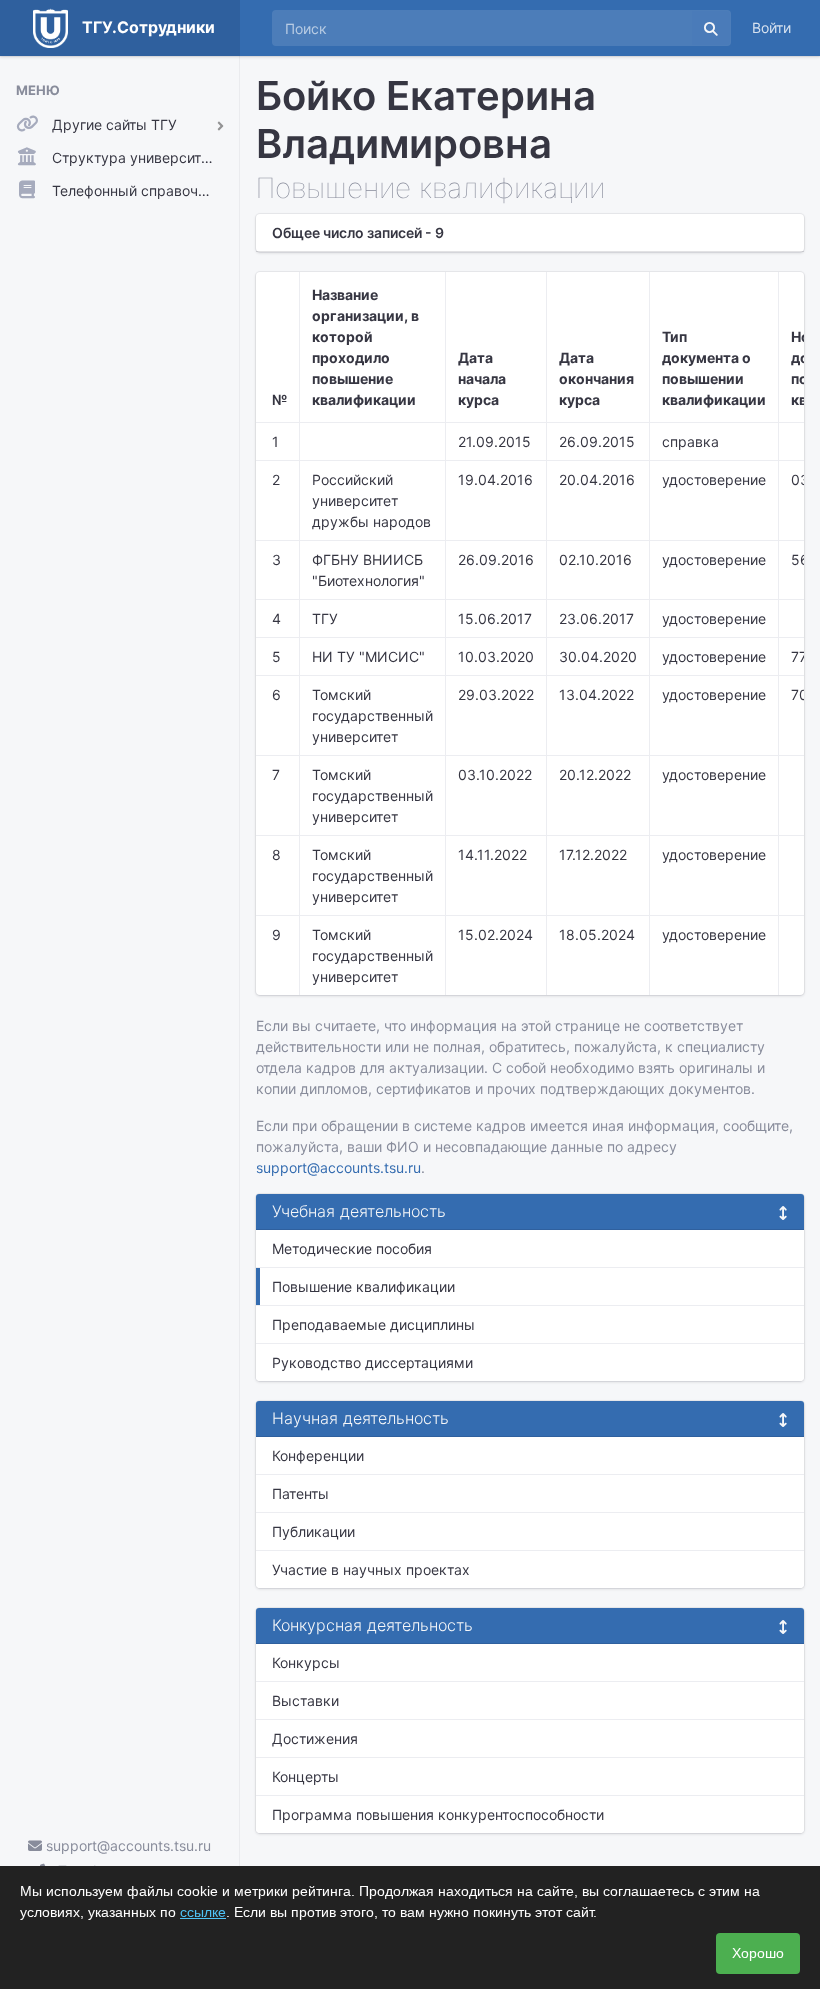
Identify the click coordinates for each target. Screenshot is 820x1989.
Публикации (313, 1531)
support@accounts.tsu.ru (126, 1845)
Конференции (318, 1455)
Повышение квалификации (363, 1286)
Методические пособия (352, 1248)
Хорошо (758, 1953)
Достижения (315, 1738)
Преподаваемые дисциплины (373, 1324)
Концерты (305, 1776)
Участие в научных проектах (371, 1569)
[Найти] (711, 28)
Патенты (300, 1493)
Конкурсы (306, 1662)
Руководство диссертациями (372, 1362)
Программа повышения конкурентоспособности (438, 1814)
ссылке (203, 1912)
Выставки (305, 1700)
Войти (771, 27)
